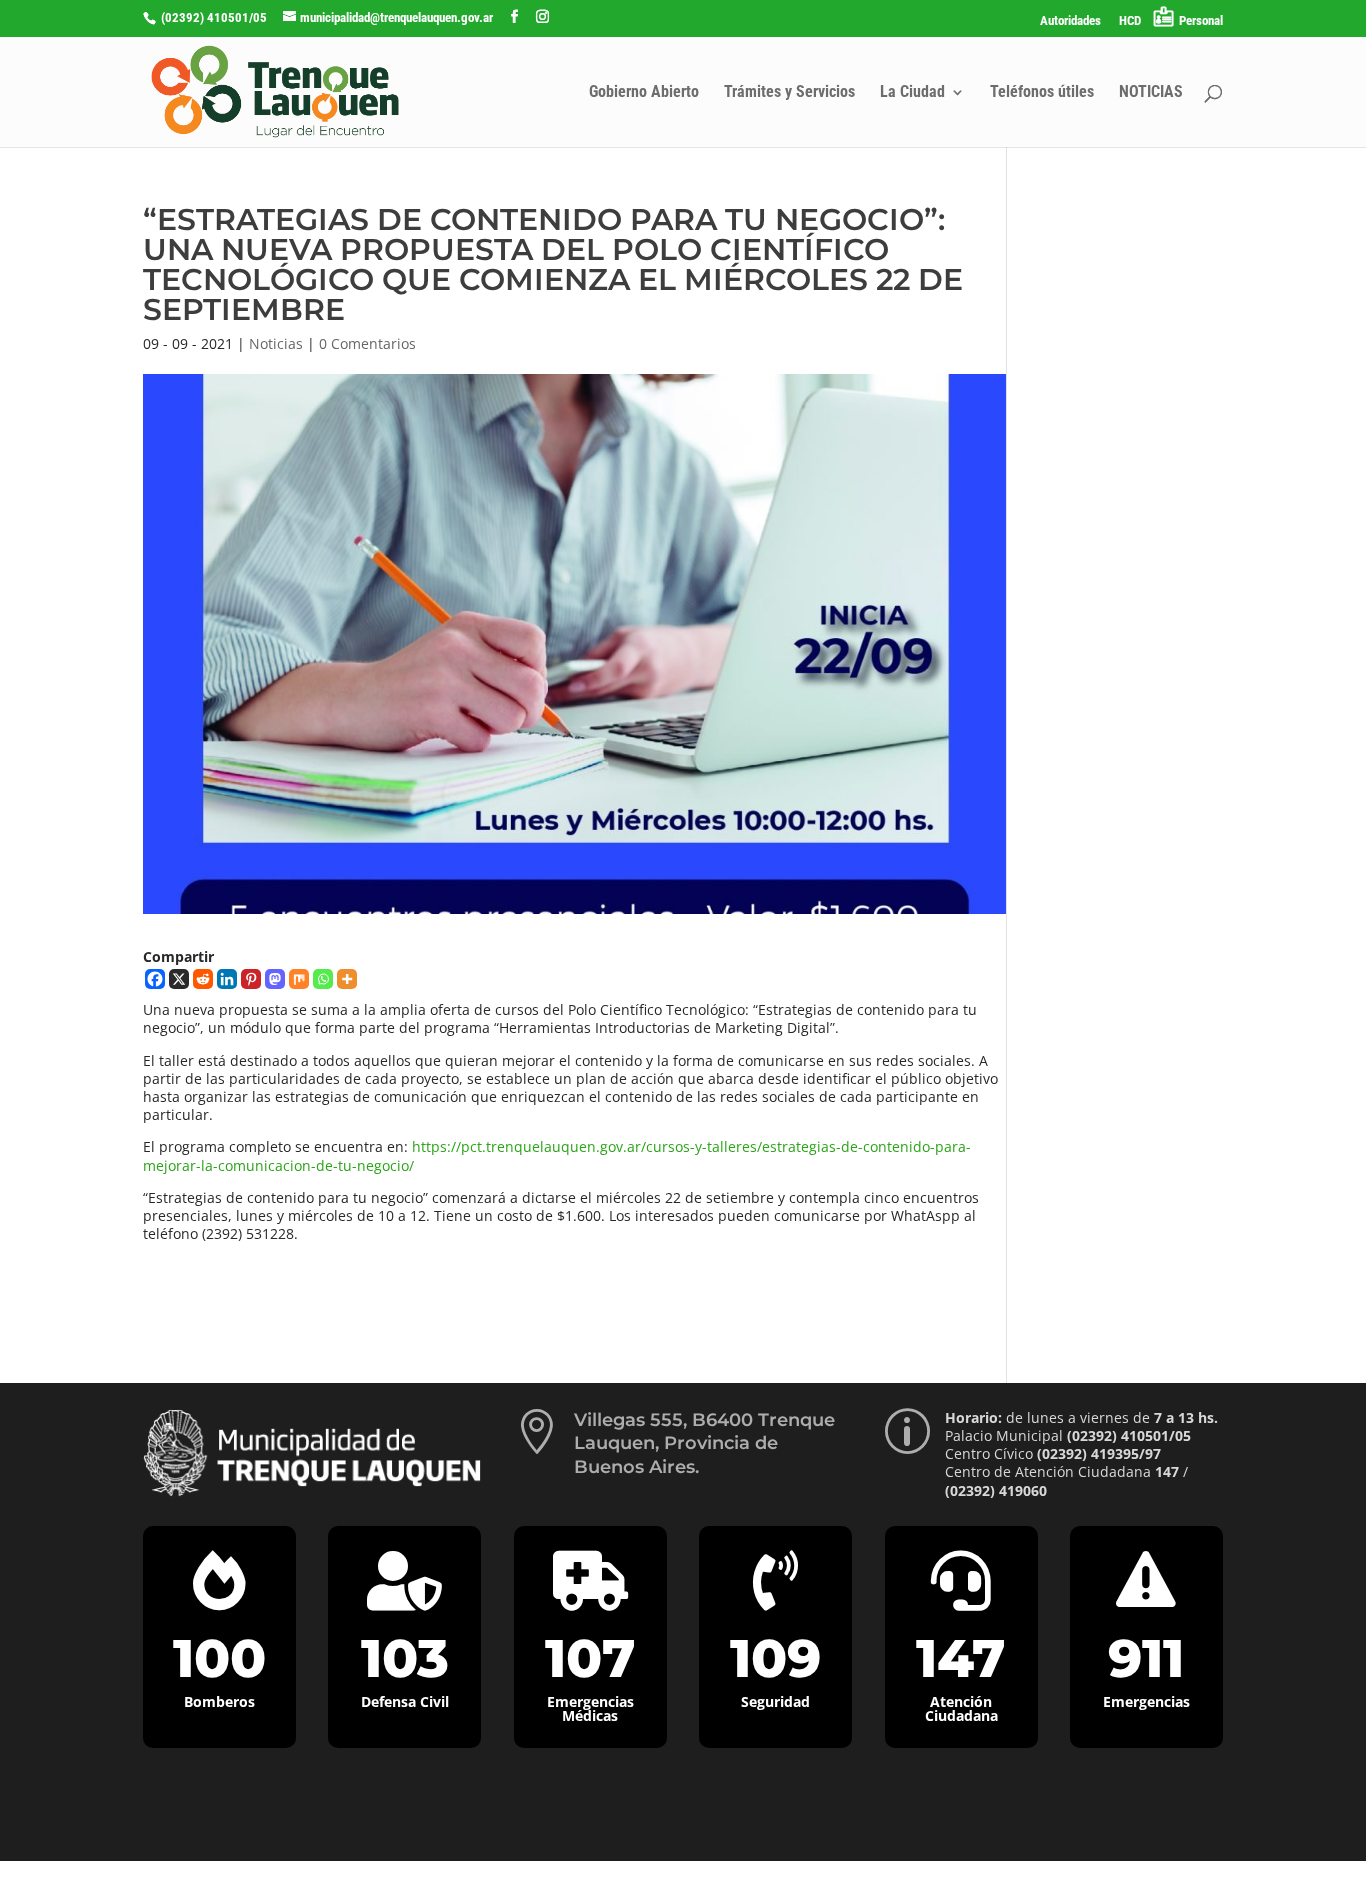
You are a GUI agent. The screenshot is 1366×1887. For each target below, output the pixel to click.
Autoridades (1070, 21)
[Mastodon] (275, 979)
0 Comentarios (367, 343)
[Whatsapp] (323, 979)
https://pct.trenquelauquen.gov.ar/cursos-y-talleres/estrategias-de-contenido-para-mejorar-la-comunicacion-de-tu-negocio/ (557, 1155)
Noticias (276, 343)
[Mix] (299, 979)
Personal (1201, 20)
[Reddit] (203, 979)
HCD (1130, 21)
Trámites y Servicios (789, 93)
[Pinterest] (251, 979)
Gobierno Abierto (644, 93)
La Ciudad (912, 93)
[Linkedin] (227, 979)
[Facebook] (155, 979)
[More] (347, 979)
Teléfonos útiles (1042, 93)
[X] (179, 979)
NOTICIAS (1151, 93)
